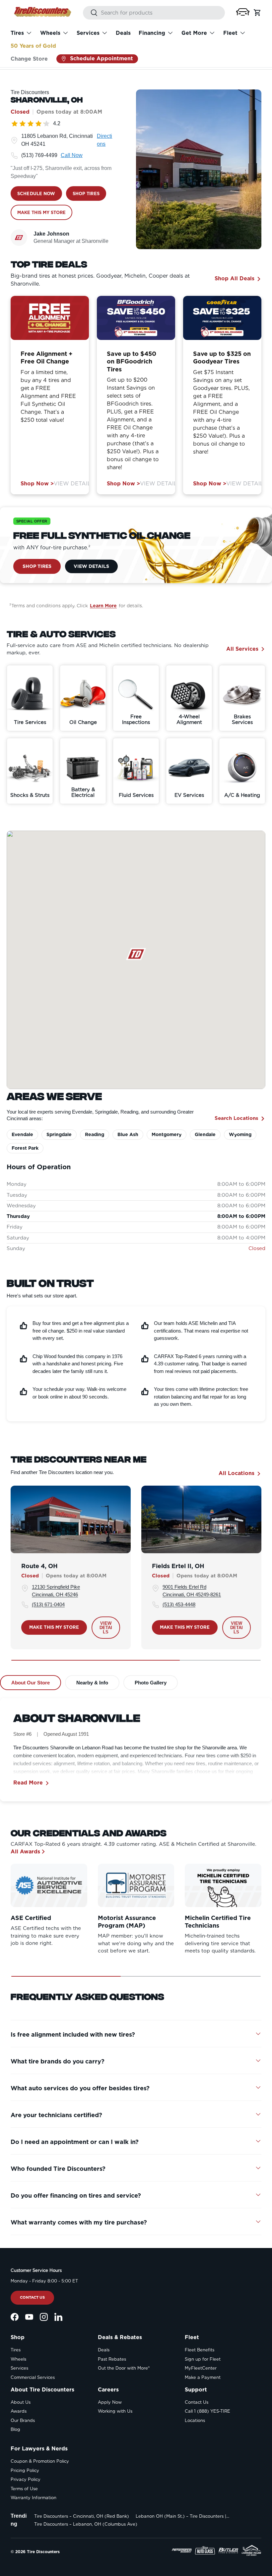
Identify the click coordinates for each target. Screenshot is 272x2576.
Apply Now (110, 2402)
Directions (104, 140)
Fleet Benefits (200, 2350)
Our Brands (23, 2420)
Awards (19, 2411)
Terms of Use (24, 2489)
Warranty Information (34, 2498)
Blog (15, 2429)
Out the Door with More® (124, 2368)
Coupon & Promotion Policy (40, 2461)
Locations (195, 2420)
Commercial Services (33, 2377)
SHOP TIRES (86, 194)
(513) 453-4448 (179, 1604)
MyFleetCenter (201, 2368)
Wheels (18, 2359)
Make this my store (54, 1627)
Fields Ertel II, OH (178, 1566)
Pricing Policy (25, 2470)
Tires (16, 2350)
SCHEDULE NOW (36, 194)
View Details (74, 484)
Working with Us (115, 2411)
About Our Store (31, 1683)
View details (106, 1628)
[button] (243, 12)
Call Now (72, 155)
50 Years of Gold (33, 46)
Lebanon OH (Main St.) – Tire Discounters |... (182, 2516)
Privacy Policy (26, 2479)
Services (19, 2368)
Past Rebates (112, 2359)
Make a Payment (203, 2377)
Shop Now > (37, 484)
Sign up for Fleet (203, 2359)
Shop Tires (37, 566)
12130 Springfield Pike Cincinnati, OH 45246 (56, 1591)
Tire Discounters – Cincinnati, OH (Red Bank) (82, 2516)
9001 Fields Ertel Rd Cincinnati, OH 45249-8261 (192, 1591)
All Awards (25, 1852)
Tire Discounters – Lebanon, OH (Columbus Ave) (86, 2524)
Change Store (29, 59)
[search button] (90, 13)
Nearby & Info (92, 1683)
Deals (123, 33)
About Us (21, 2402)
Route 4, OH (39, 1566)
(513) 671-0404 (48, 1604)
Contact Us (32, 2297)
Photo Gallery (151, 1683)
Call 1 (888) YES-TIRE (207, 2411)
